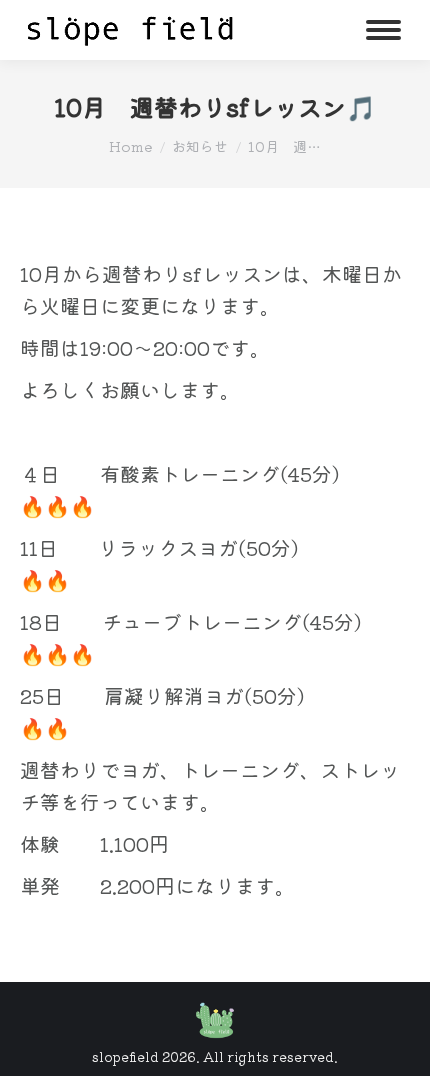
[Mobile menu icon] (383, 30)
